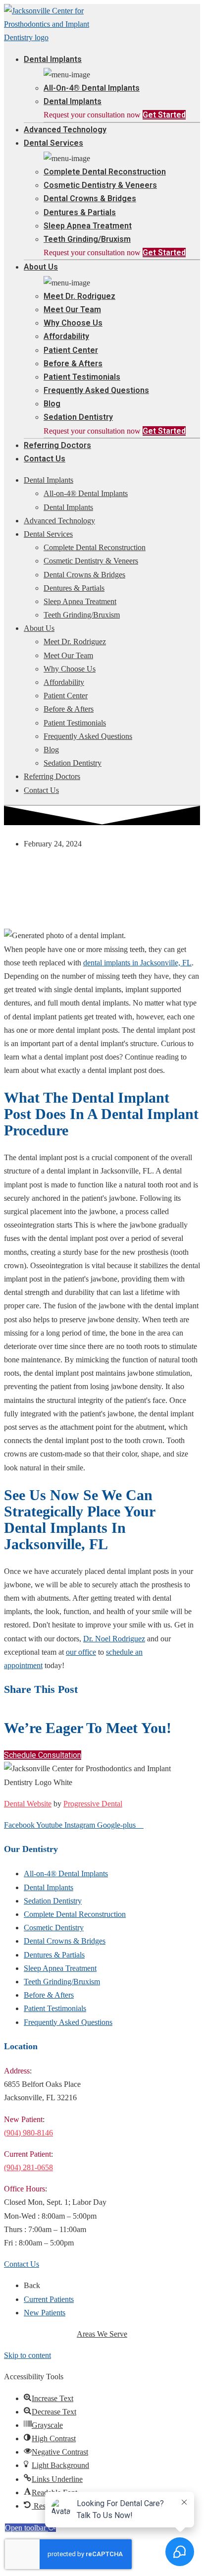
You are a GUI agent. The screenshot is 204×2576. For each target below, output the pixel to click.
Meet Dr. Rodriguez (79, 296)
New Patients (45, 2313)
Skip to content (27, 2355)
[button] (43, 1755)
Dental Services (53, 143)
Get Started (164, 115)
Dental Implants (53, 59)
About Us (41, 267)
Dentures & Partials (80, 212)
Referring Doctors (57, 445)
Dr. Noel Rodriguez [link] (114, 1639)
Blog (52, 404)
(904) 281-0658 (28, 2167)
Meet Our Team (72, 309)
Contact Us (45, 459)
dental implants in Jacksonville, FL (137, 963)
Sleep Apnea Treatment (88, 226)
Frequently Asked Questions (96, 390)
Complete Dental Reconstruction (105, 172)
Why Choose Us (73, 323)
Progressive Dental (93, 1804)
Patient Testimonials (82, 377)
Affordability (66, 336)
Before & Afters (73, 364)
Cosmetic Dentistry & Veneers (100, 185)
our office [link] (81, 1652)
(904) (28, 2133)
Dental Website (28, 1804)
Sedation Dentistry (78, 417)
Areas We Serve (102, 2334)
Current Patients (49, 2299)
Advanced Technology (65, 130)
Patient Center (71, 350)
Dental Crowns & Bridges (90, 198)
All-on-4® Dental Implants (92, 88)
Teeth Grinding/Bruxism (87, 239)
